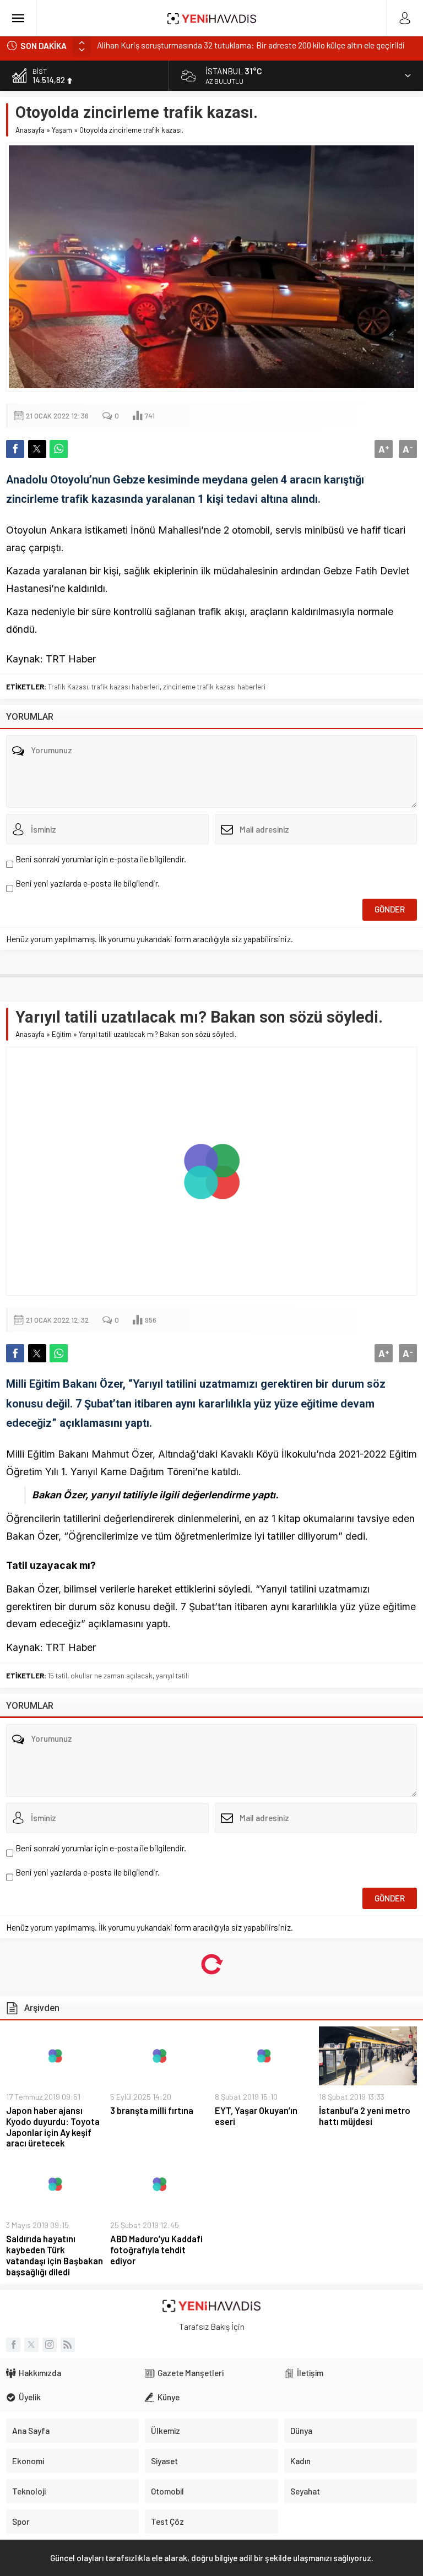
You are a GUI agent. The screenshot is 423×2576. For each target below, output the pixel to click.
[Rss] (68, 2345)
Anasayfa (30, 130)
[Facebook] (13, 2345)
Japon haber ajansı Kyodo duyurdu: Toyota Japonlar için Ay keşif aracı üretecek (53, 2127)
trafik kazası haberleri (126, 687)
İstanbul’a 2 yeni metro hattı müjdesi (365, 2116)
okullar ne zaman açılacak (112, 1676)
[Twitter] (31, 2345)
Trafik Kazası (68, 687)
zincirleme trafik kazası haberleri (214, 687)
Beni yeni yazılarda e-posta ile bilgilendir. (88, 883)
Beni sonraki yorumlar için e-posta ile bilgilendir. (101, 859)
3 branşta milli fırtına (152, 2110)
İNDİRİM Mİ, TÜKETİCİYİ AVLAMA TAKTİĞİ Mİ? (178, 46)
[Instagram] (50, 2345)
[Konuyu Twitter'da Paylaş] (37, 449)
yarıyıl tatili (172, 1676)
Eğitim (62, 1034)
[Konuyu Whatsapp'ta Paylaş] (59, 449)
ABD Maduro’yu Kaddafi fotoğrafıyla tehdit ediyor (156, 2250)
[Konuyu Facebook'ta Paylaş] (15, 449)
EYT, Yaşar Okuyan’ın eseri (256, 2116)
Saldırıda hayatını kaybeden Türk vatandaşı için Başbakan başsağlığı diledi (55, 2255)
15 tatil (58, 1676)
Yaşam (62, 130)
